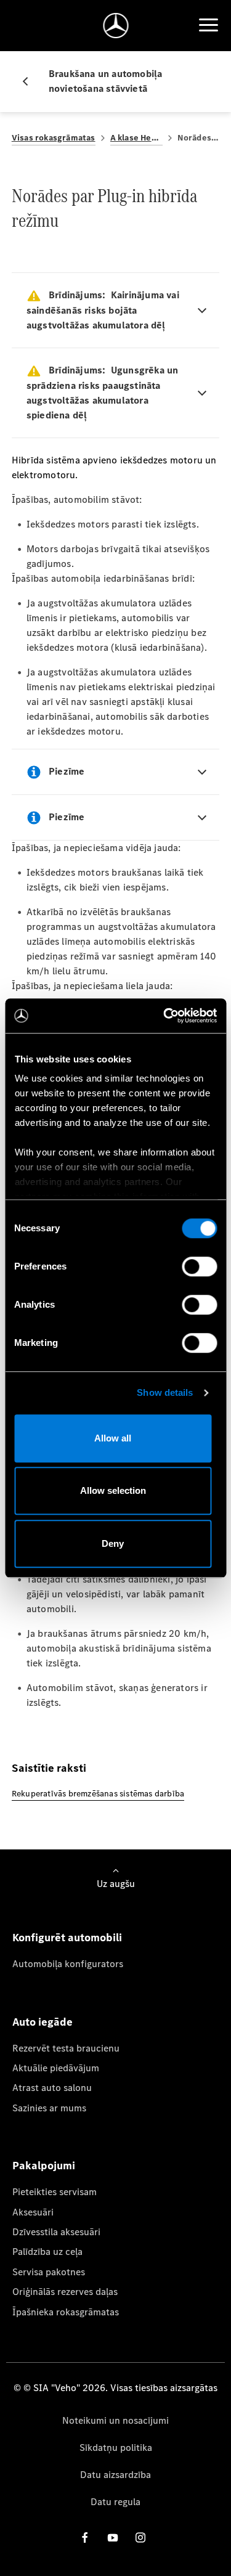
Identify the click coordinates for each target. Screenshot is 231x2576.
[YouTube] (113, 2537)
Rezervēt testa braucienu (66, 2048)
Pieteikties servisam (55, 2192)
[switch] (199, 1266)
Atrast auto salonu (52, 2088)
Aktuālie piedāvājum (56, 2068)
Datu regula (115, 2502)
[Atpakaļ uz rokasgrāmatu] (30, 81)
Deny (113, 1543)
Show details (165, 1392)
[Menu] (208, 25)
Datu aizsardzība (115, 2475)
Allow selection (113, 1490)
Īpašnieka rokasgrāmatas (66, 2312)
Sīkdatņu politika (116, 2448)
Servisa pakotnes (49, 2272)
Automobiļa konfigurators (68, 1964)
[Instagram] (140, 2537)
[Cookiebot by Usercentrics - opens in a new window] (164, 1016)
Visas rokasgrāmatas (54, 138)
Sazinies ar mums (49, 2108)
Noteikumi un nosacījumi (115, 2420)
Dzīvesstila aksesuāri (56, 2232)
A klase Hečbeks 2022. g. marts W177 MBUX (136, 138)
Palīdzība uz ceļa (47, 2252)
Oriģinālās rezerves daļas (65, 2292)
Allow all (113, 1438)
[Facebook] (85, 2537)
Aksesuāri (33, 2212)
